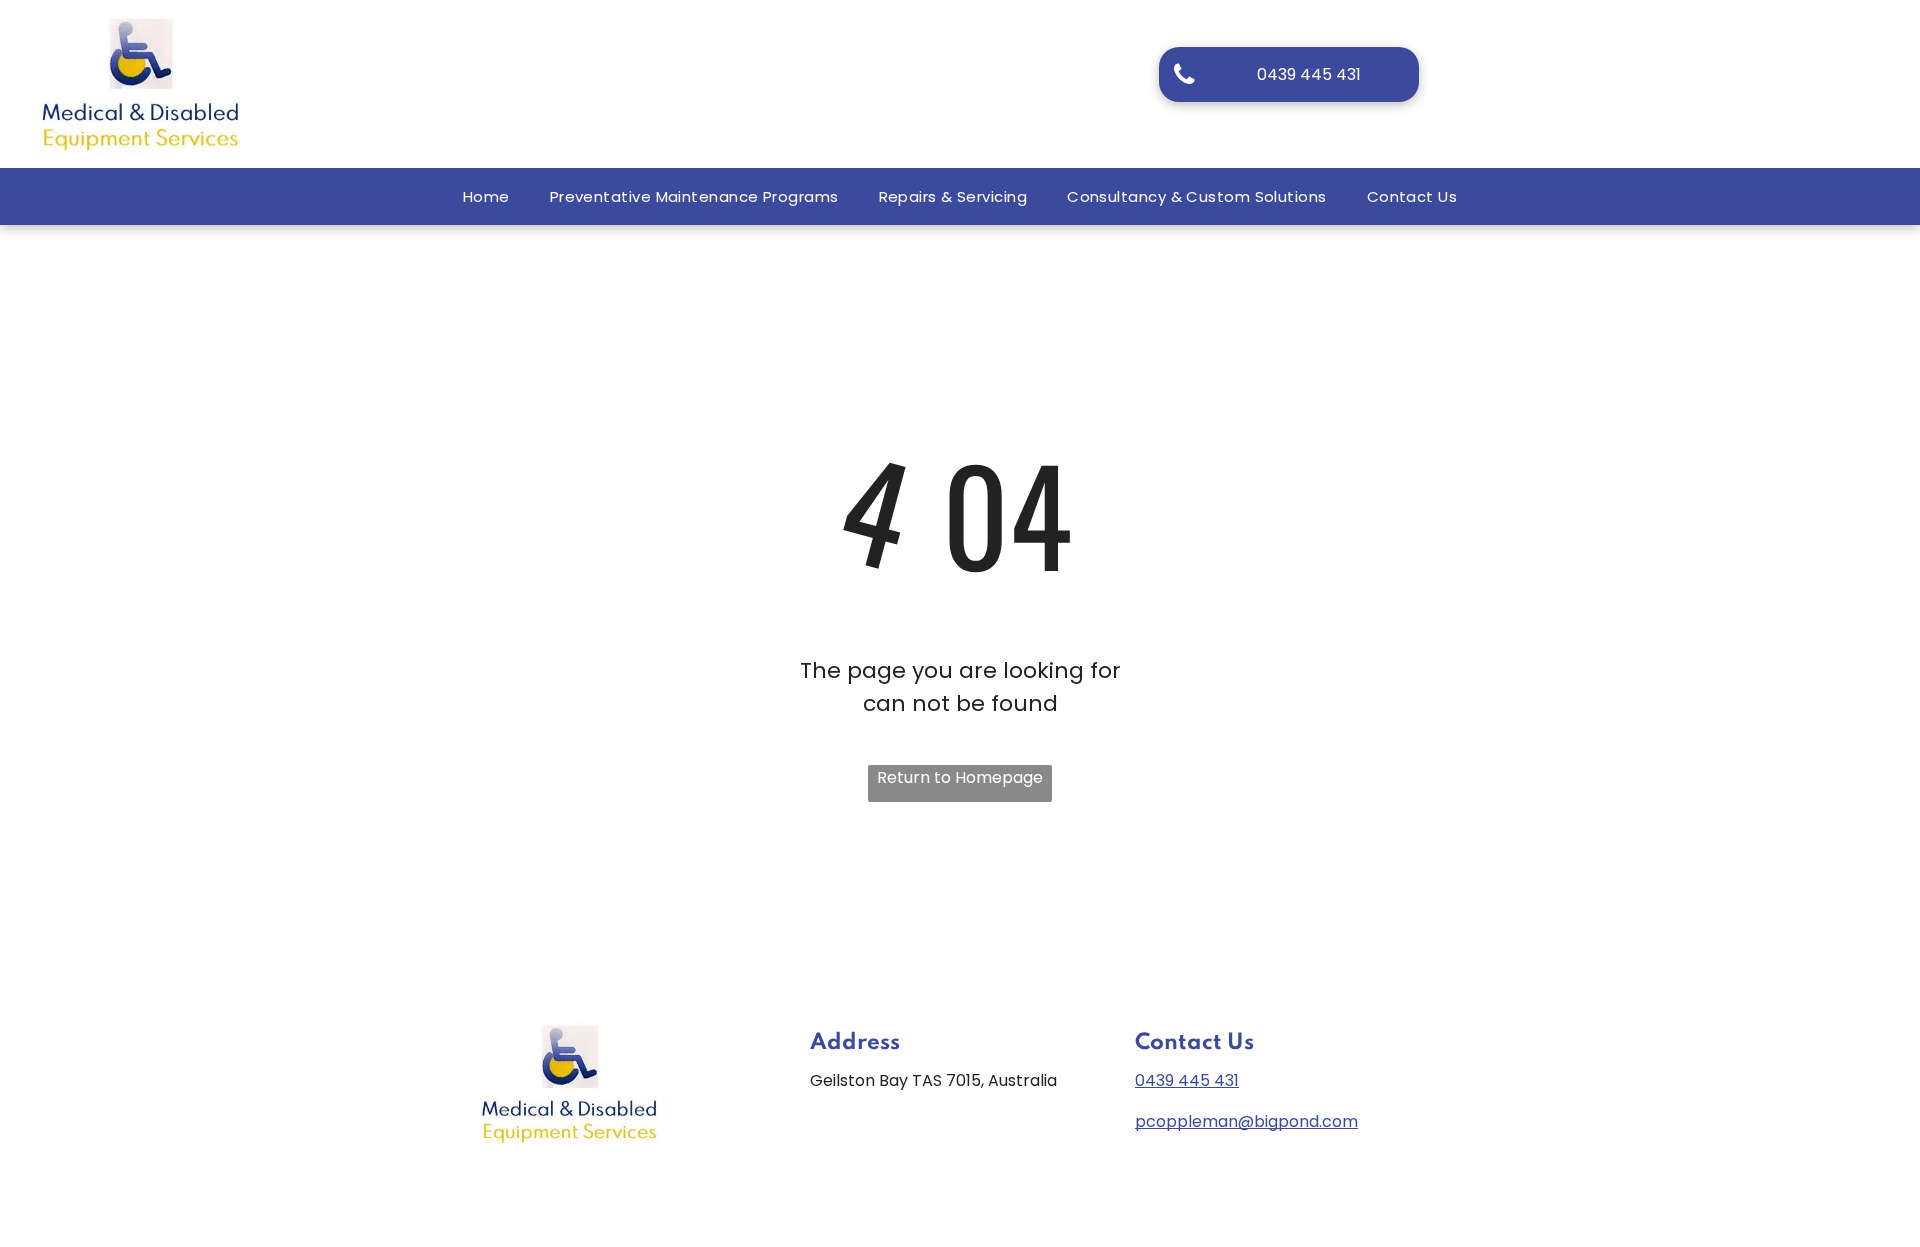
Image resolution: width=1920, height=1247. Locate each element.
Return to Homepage (960, 777)
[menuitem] (486, 196)
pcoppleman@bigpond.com (1246, 1121)
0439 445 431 (1187, 1080)
